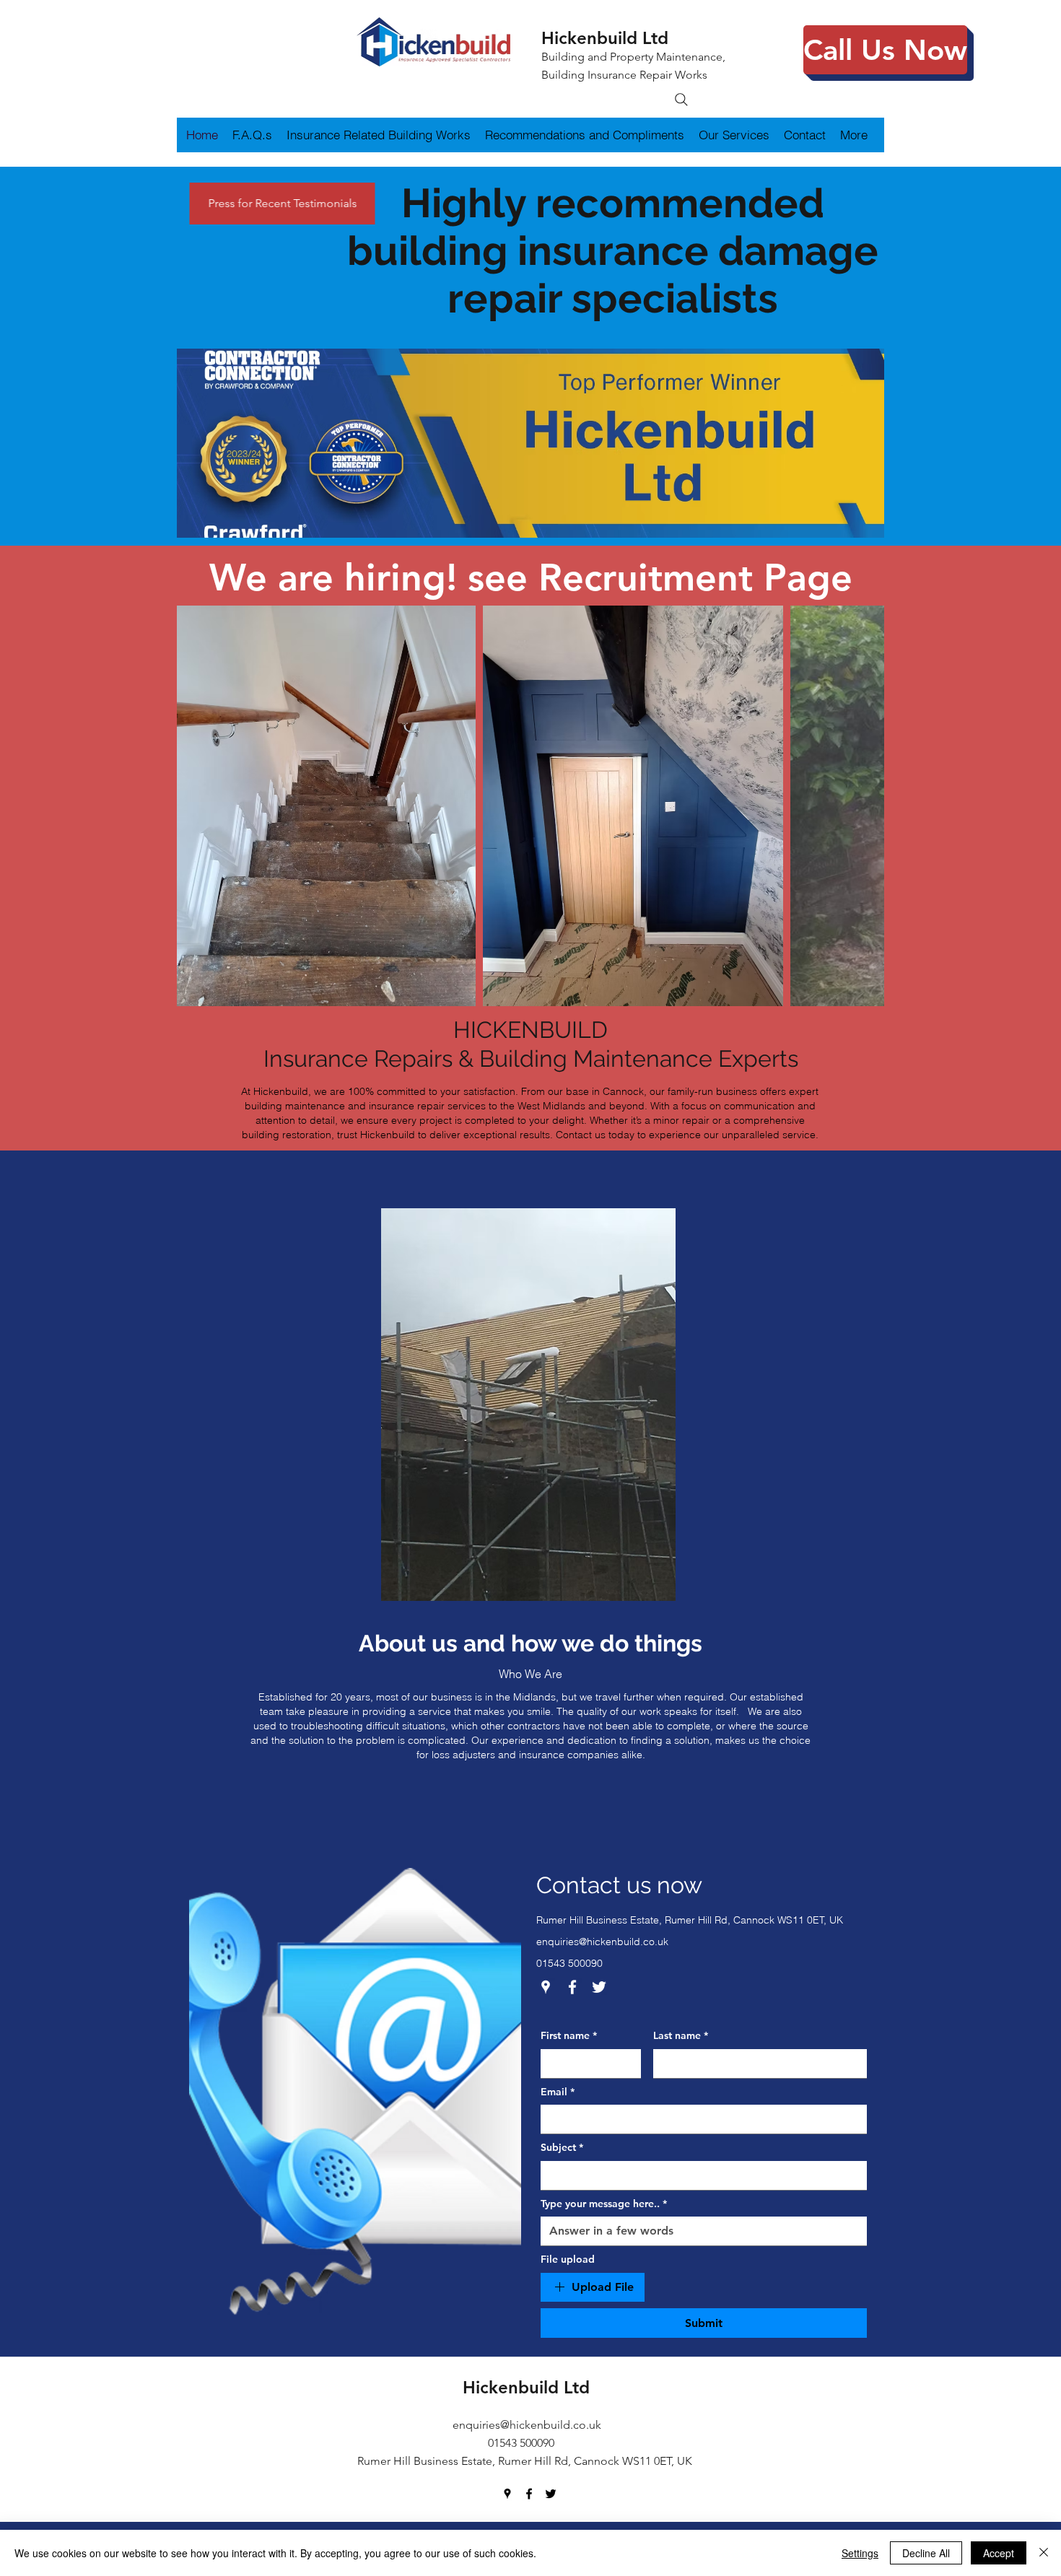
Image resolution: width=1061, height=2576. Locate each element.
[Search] (681, 100)
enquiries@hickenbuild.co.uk (602, 1942)
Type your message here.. (604, 2204)
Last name (681, 2035)
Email (558, 2092)
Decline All (926, 2553)
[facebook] (572, 1987)
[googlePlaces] (546, 1987)
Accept (999, 2553)
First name (569, 2035)
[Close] (1044, 2553)
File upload (568, 2259)
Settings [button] (860, 2553)
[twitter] (599, 1987)
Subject (562, 2147)
